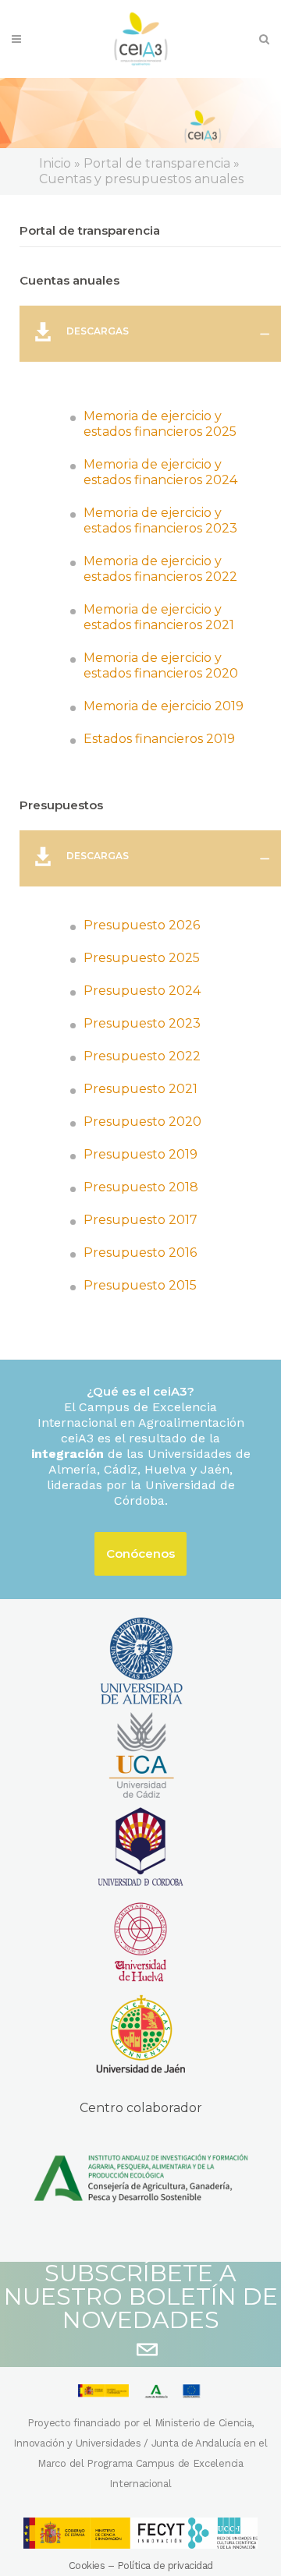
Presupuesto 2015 (140, 1285)
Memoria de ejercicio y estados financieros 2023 (160, 520)
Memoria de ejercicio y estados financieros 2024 (160, 472)
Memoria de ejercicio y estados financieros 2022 (160, 569)
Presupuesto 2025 (142, 958)
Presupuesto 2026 (142, 925)
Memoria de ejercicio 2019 (164, 706)
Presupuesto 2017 (140, 1220)
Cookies (87, 2565)
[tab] (150, 334)
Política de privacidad (165, 2565)
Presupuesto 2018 (141, 1187)
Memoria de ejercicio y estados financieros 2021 (159, 617)
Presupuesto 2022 (142, 1056)
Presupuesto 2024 (142, 991)
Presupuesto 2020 (142, 1122)
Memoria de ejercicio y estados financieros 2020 (161, 665)
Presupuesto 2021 (140, 1089)
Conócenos (140, 1553)
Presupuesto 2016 (140, 1253)
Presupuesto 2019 (140, 1154)
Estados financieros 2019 (159, 739)
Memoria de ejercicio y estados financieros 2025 (160, 424)
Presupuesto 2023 (142, 1023)
